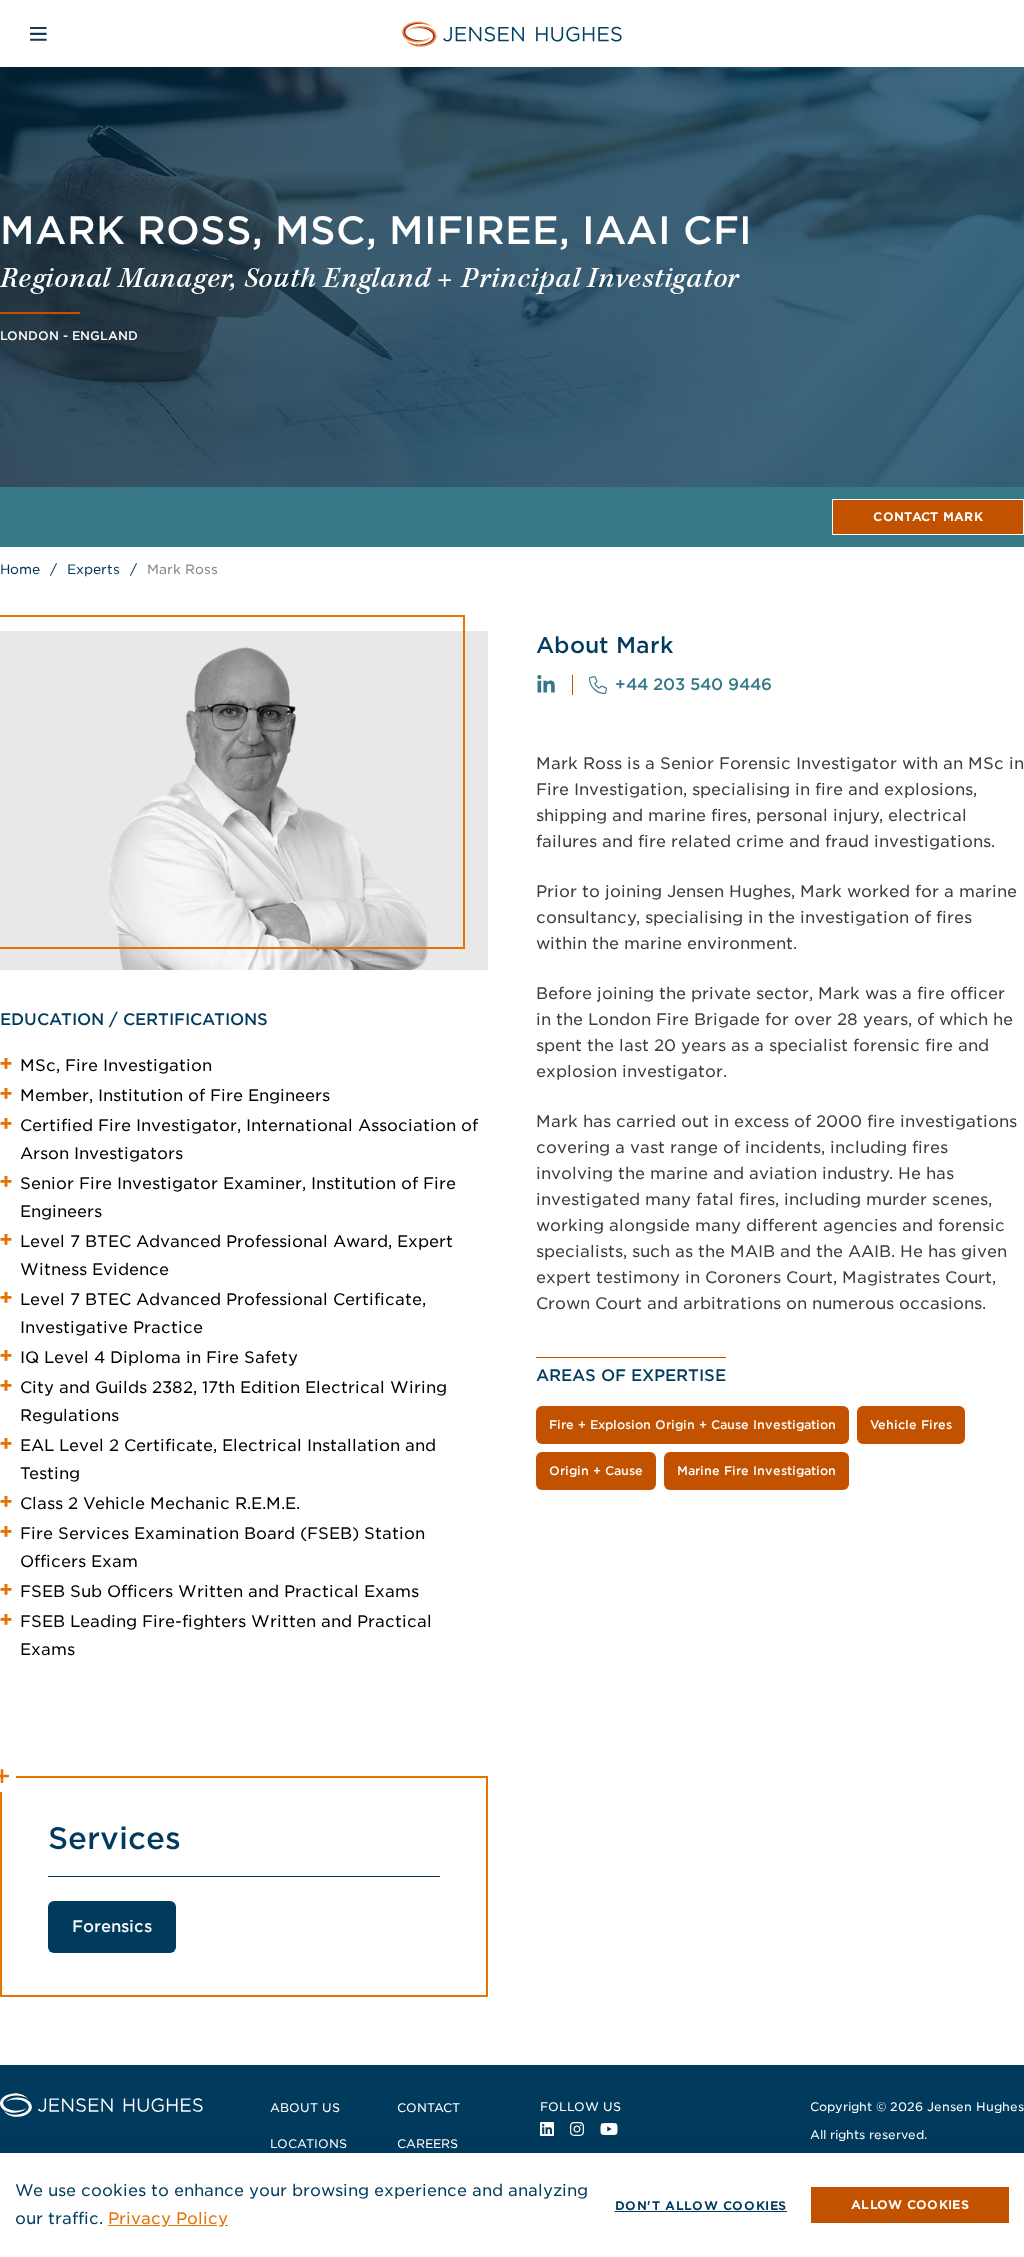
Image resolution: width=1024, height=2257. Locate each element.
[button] (910, 2205)
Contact (428, 2107)
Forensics (112, 1926)
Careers (427, 2143)
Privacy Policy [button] (168, 2218)
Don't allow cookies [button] (701, 2205)
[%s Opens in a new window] (546, 685)
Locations (308, 2143)
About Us (305, 2107)
